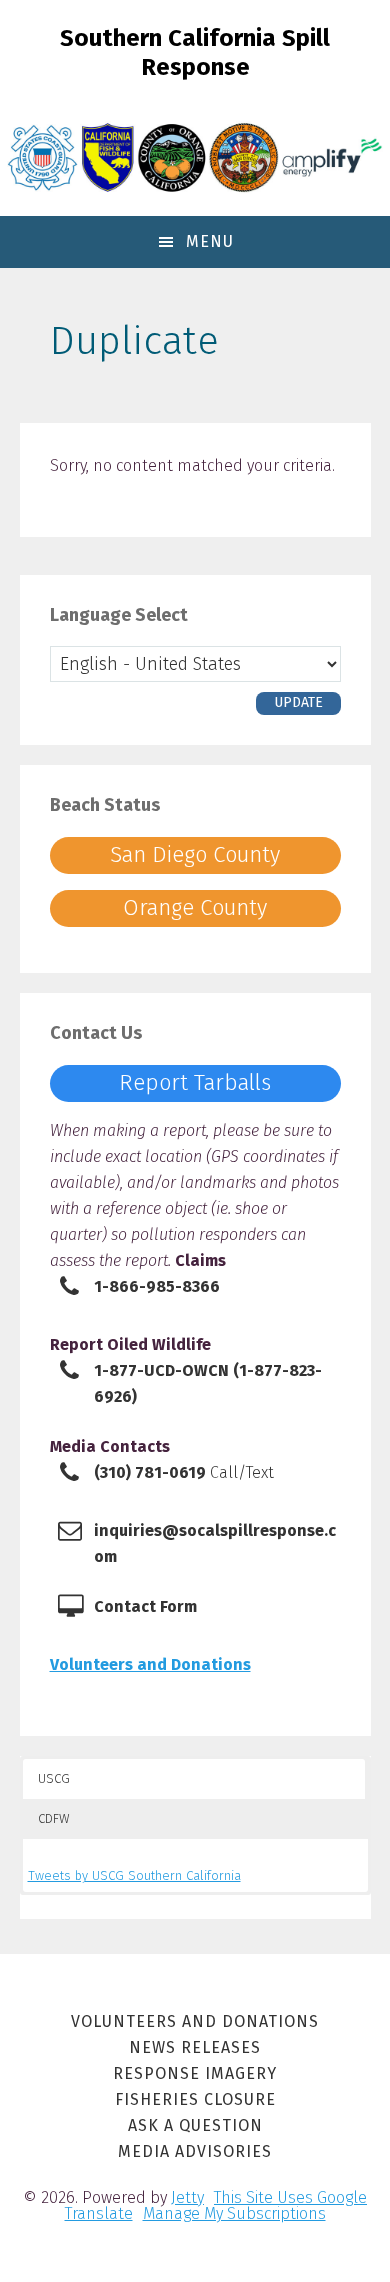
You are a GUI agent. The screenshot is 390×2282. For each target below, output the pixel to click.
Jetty (187, 2197)
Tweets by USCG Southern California (134, 1875)
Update (298, 702)
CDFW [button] (54, 1818)
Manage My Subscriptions (234, 2213)
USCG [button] (54, 1778)
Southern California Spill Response (195, 52)
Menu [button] (210, 241)
